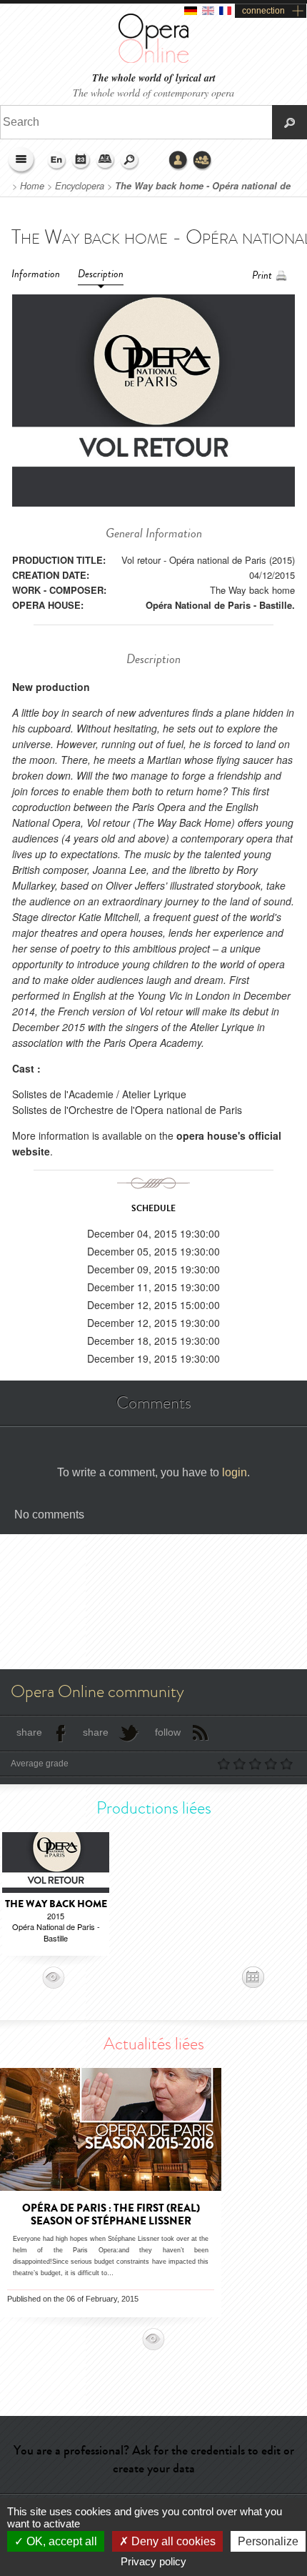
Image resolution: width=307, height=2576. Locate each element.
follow (168, 1732)
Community (203, 161)
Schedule (81, 161)
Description (101, 274)
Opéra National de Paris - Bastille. (220, 605)
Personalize (268, 2541)
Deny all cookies (172, 2541)
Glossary (106, 161)
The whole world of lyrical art (154, 78)
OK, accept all (60, 2541)
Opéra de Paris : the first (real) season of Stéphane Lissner (111, 2214)
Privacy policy (153, 2561)
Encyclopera (80, 186)
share (29, 1732)
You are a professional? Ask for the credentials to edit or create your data (154, 2459)
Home (32, 186)
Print (262, 275)
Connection (178, 161)
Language (57, 161)
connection (263, 11)
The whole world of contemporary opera (153, 93)
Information (36, 274)
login (235, 1472)
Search (130, 161)
